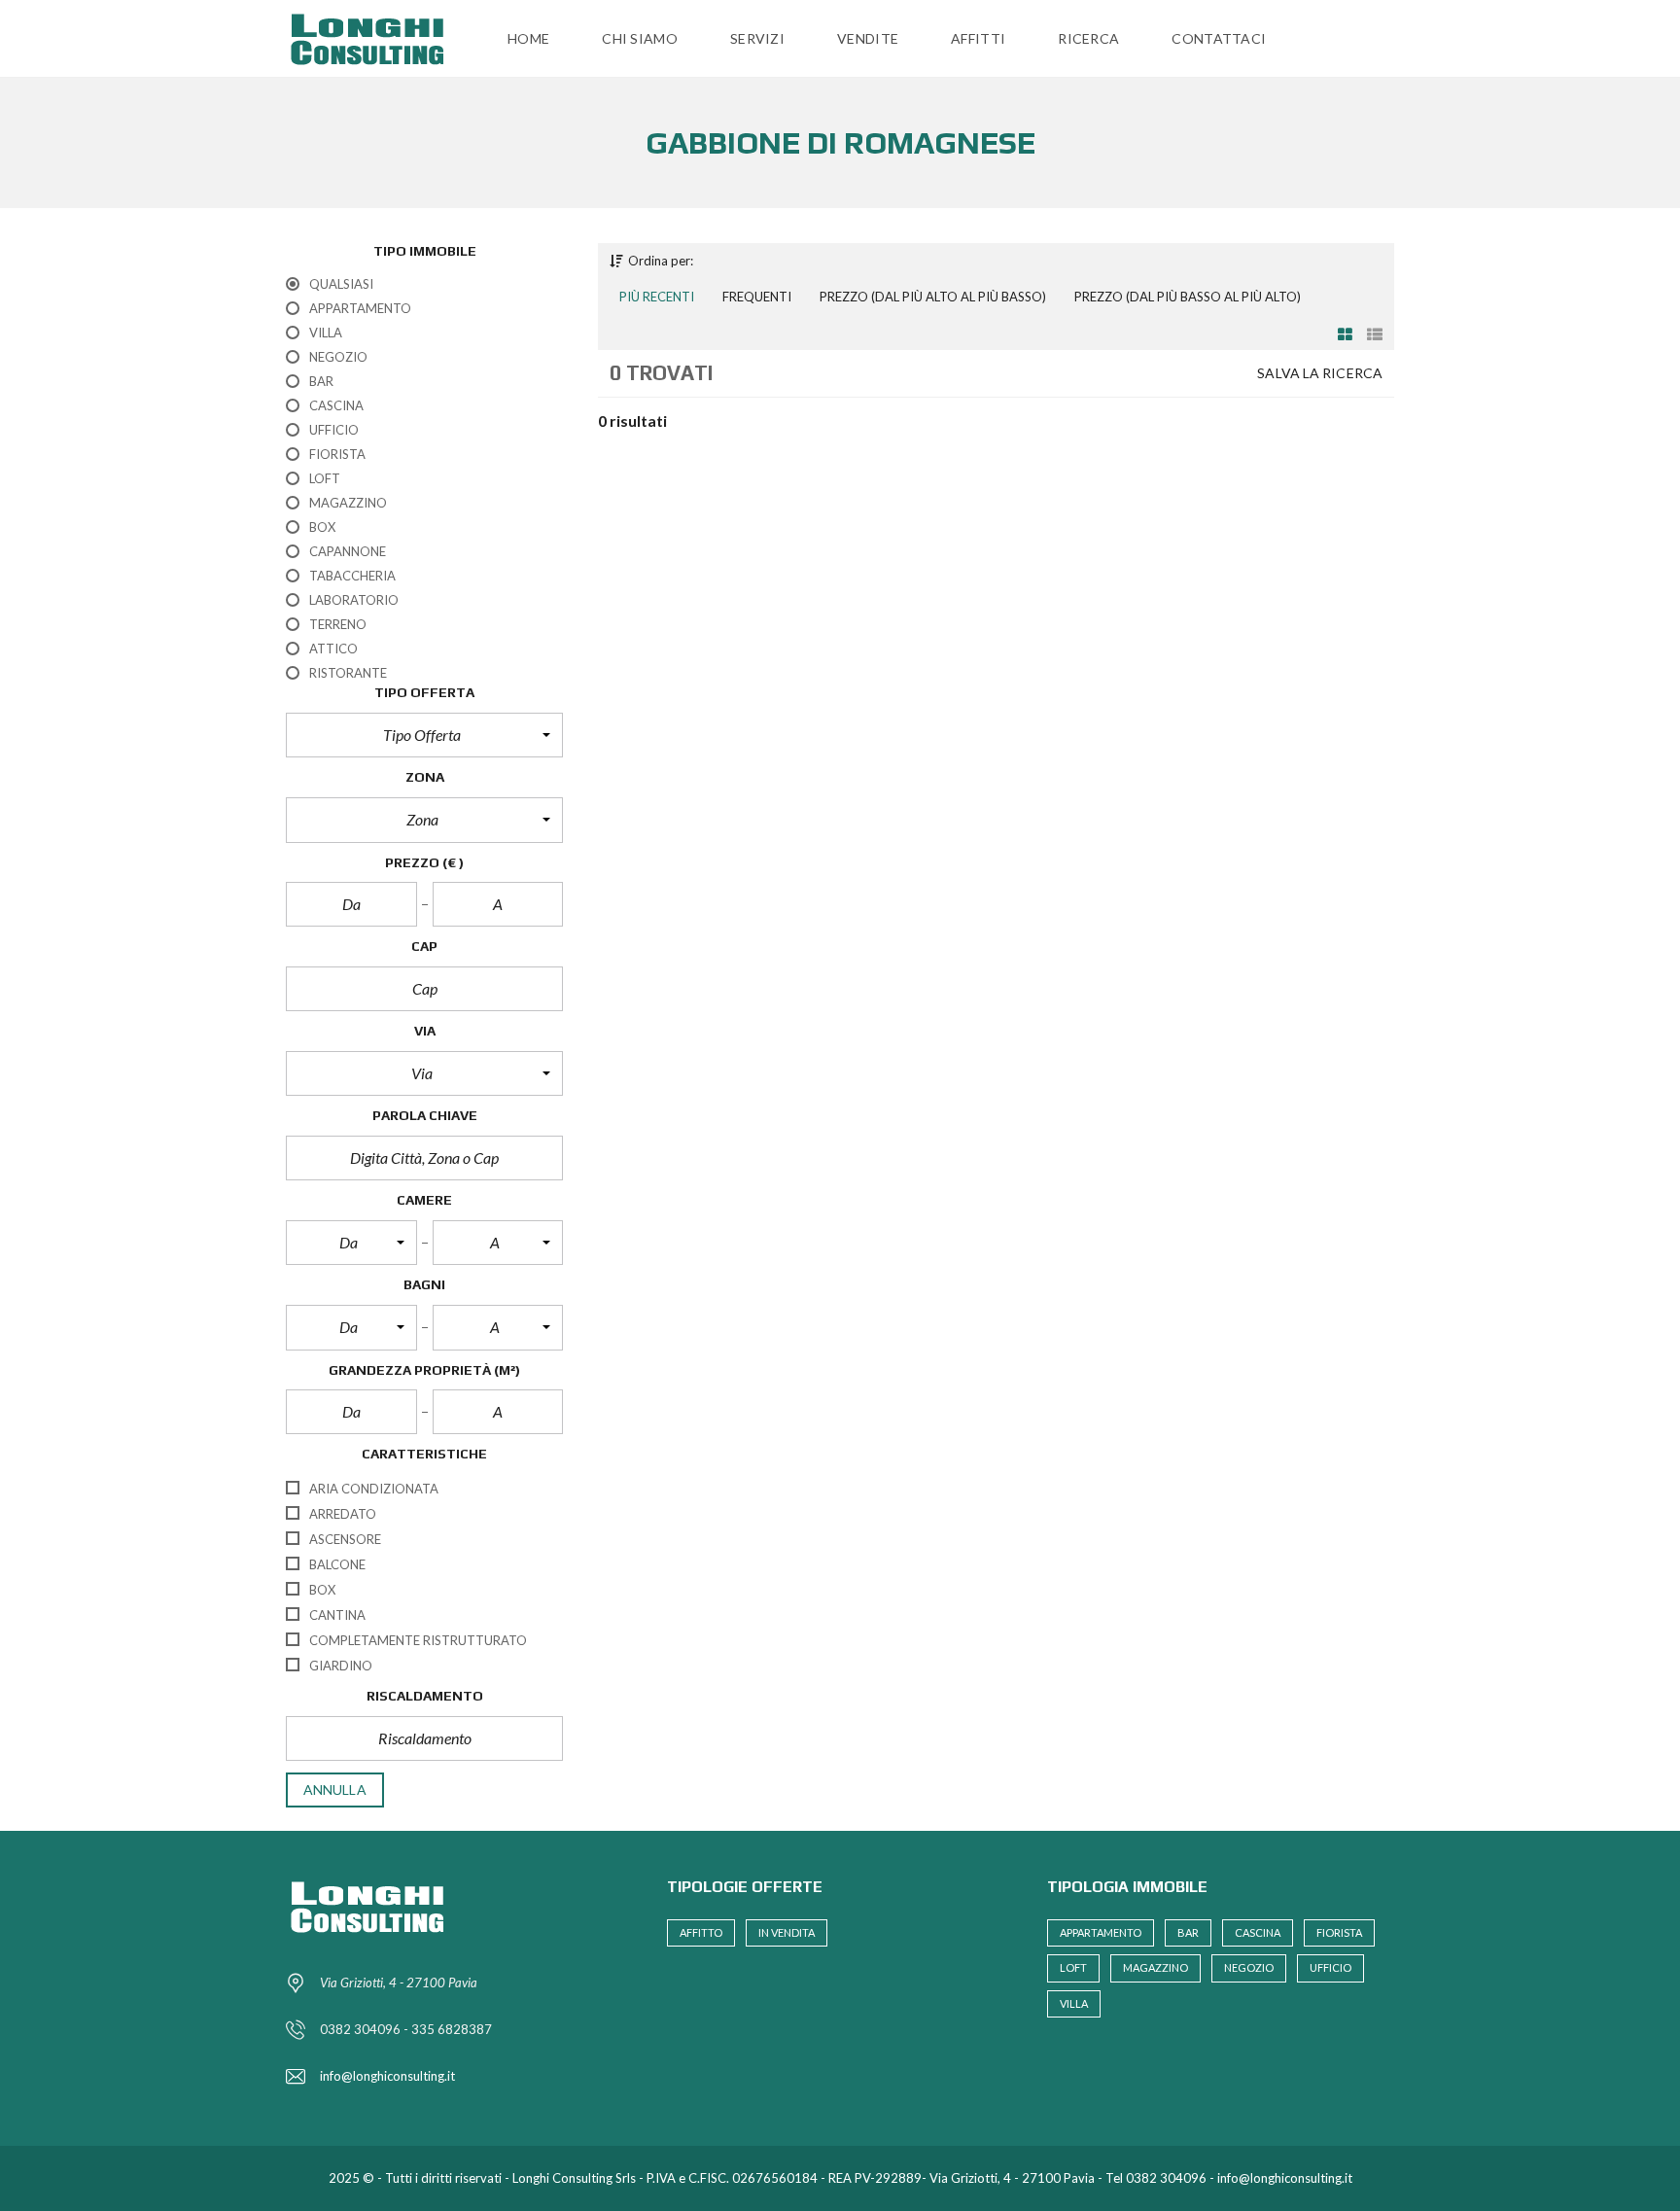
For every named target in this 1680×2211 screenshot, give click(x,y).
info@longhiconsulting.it (387, 2076)
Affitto (701, 1932)
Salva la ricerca (1320, 373)
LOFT (1073, 1967)
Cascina (1258, 1932)
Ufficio (1330, 1967)
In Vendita (787, 1932)
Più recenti (657, 297)
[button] (424, 735)
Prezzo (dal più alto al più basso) (933, 297)
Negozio (1249, 1967)
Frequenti (757, 297)
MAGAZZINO (1155, 1967)
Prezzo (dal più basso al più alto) (1188, 297)
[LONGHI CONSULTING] (373, 39)
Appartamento (1101, 1932)
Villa (1074, 2003)
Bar (1188, 1932)
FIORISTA (1339, 1932)
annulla (335, 1790)
